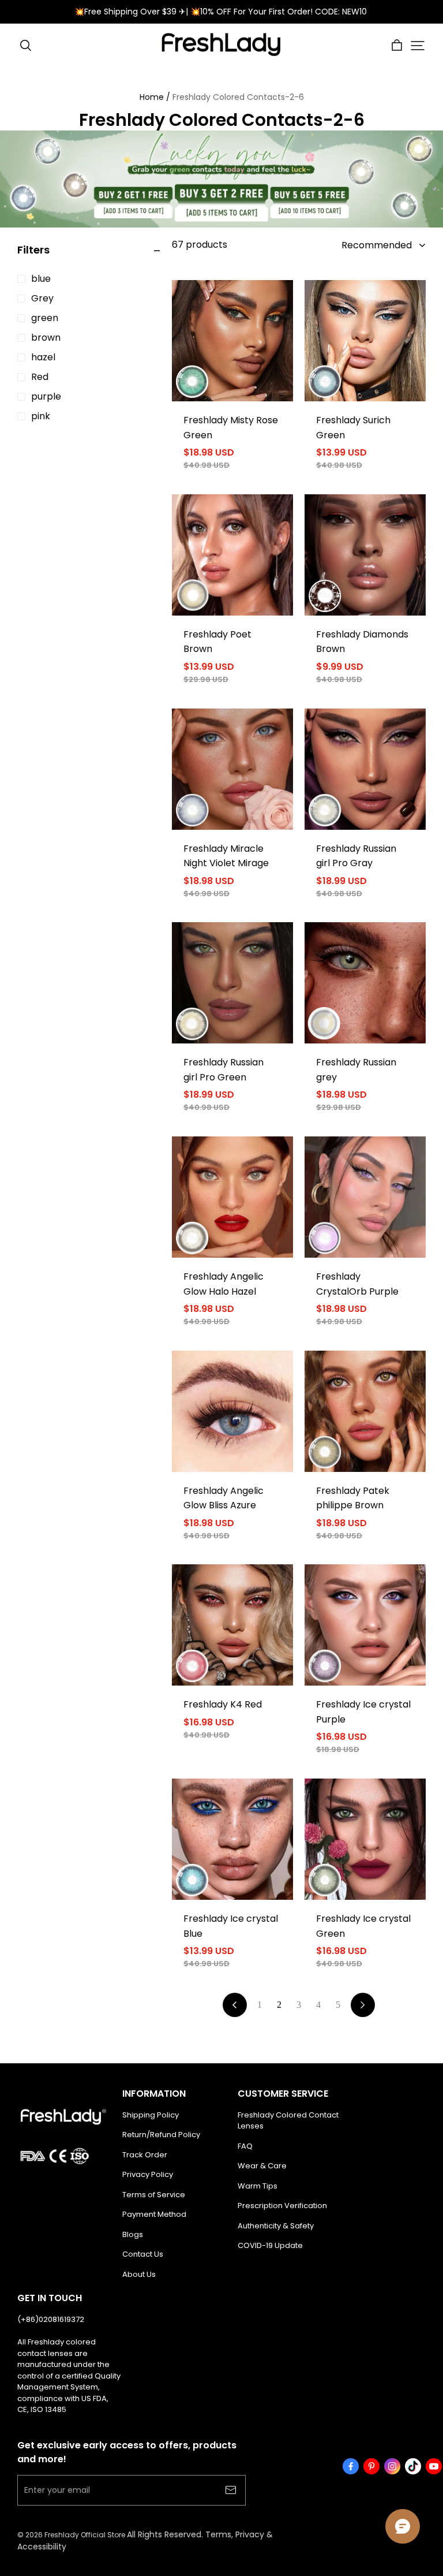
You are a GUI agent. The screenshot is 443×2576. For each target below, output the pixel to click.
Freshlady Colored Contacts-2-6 (238, 97)
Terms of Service (154, 2195)
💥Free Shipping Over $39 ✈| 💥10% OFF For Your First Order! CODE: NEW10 (222, 12)
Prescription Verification (282, 2206)
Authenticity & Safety (276, 2226)
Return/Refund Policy (161, 2135)
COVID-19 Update (270, 2245)
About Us (139, 2274)
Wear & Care (262, 2166)
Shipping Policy (151, 2115)
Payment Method (154, 2214)
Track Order (145, 2155)
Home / (155, 97)
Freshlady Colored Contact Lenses (288, 2121)
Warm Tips (258, 2186)
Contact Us (143, 2254)
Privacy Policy (148, 2174)
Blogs (133, 2234)
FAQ (245, 2146)
